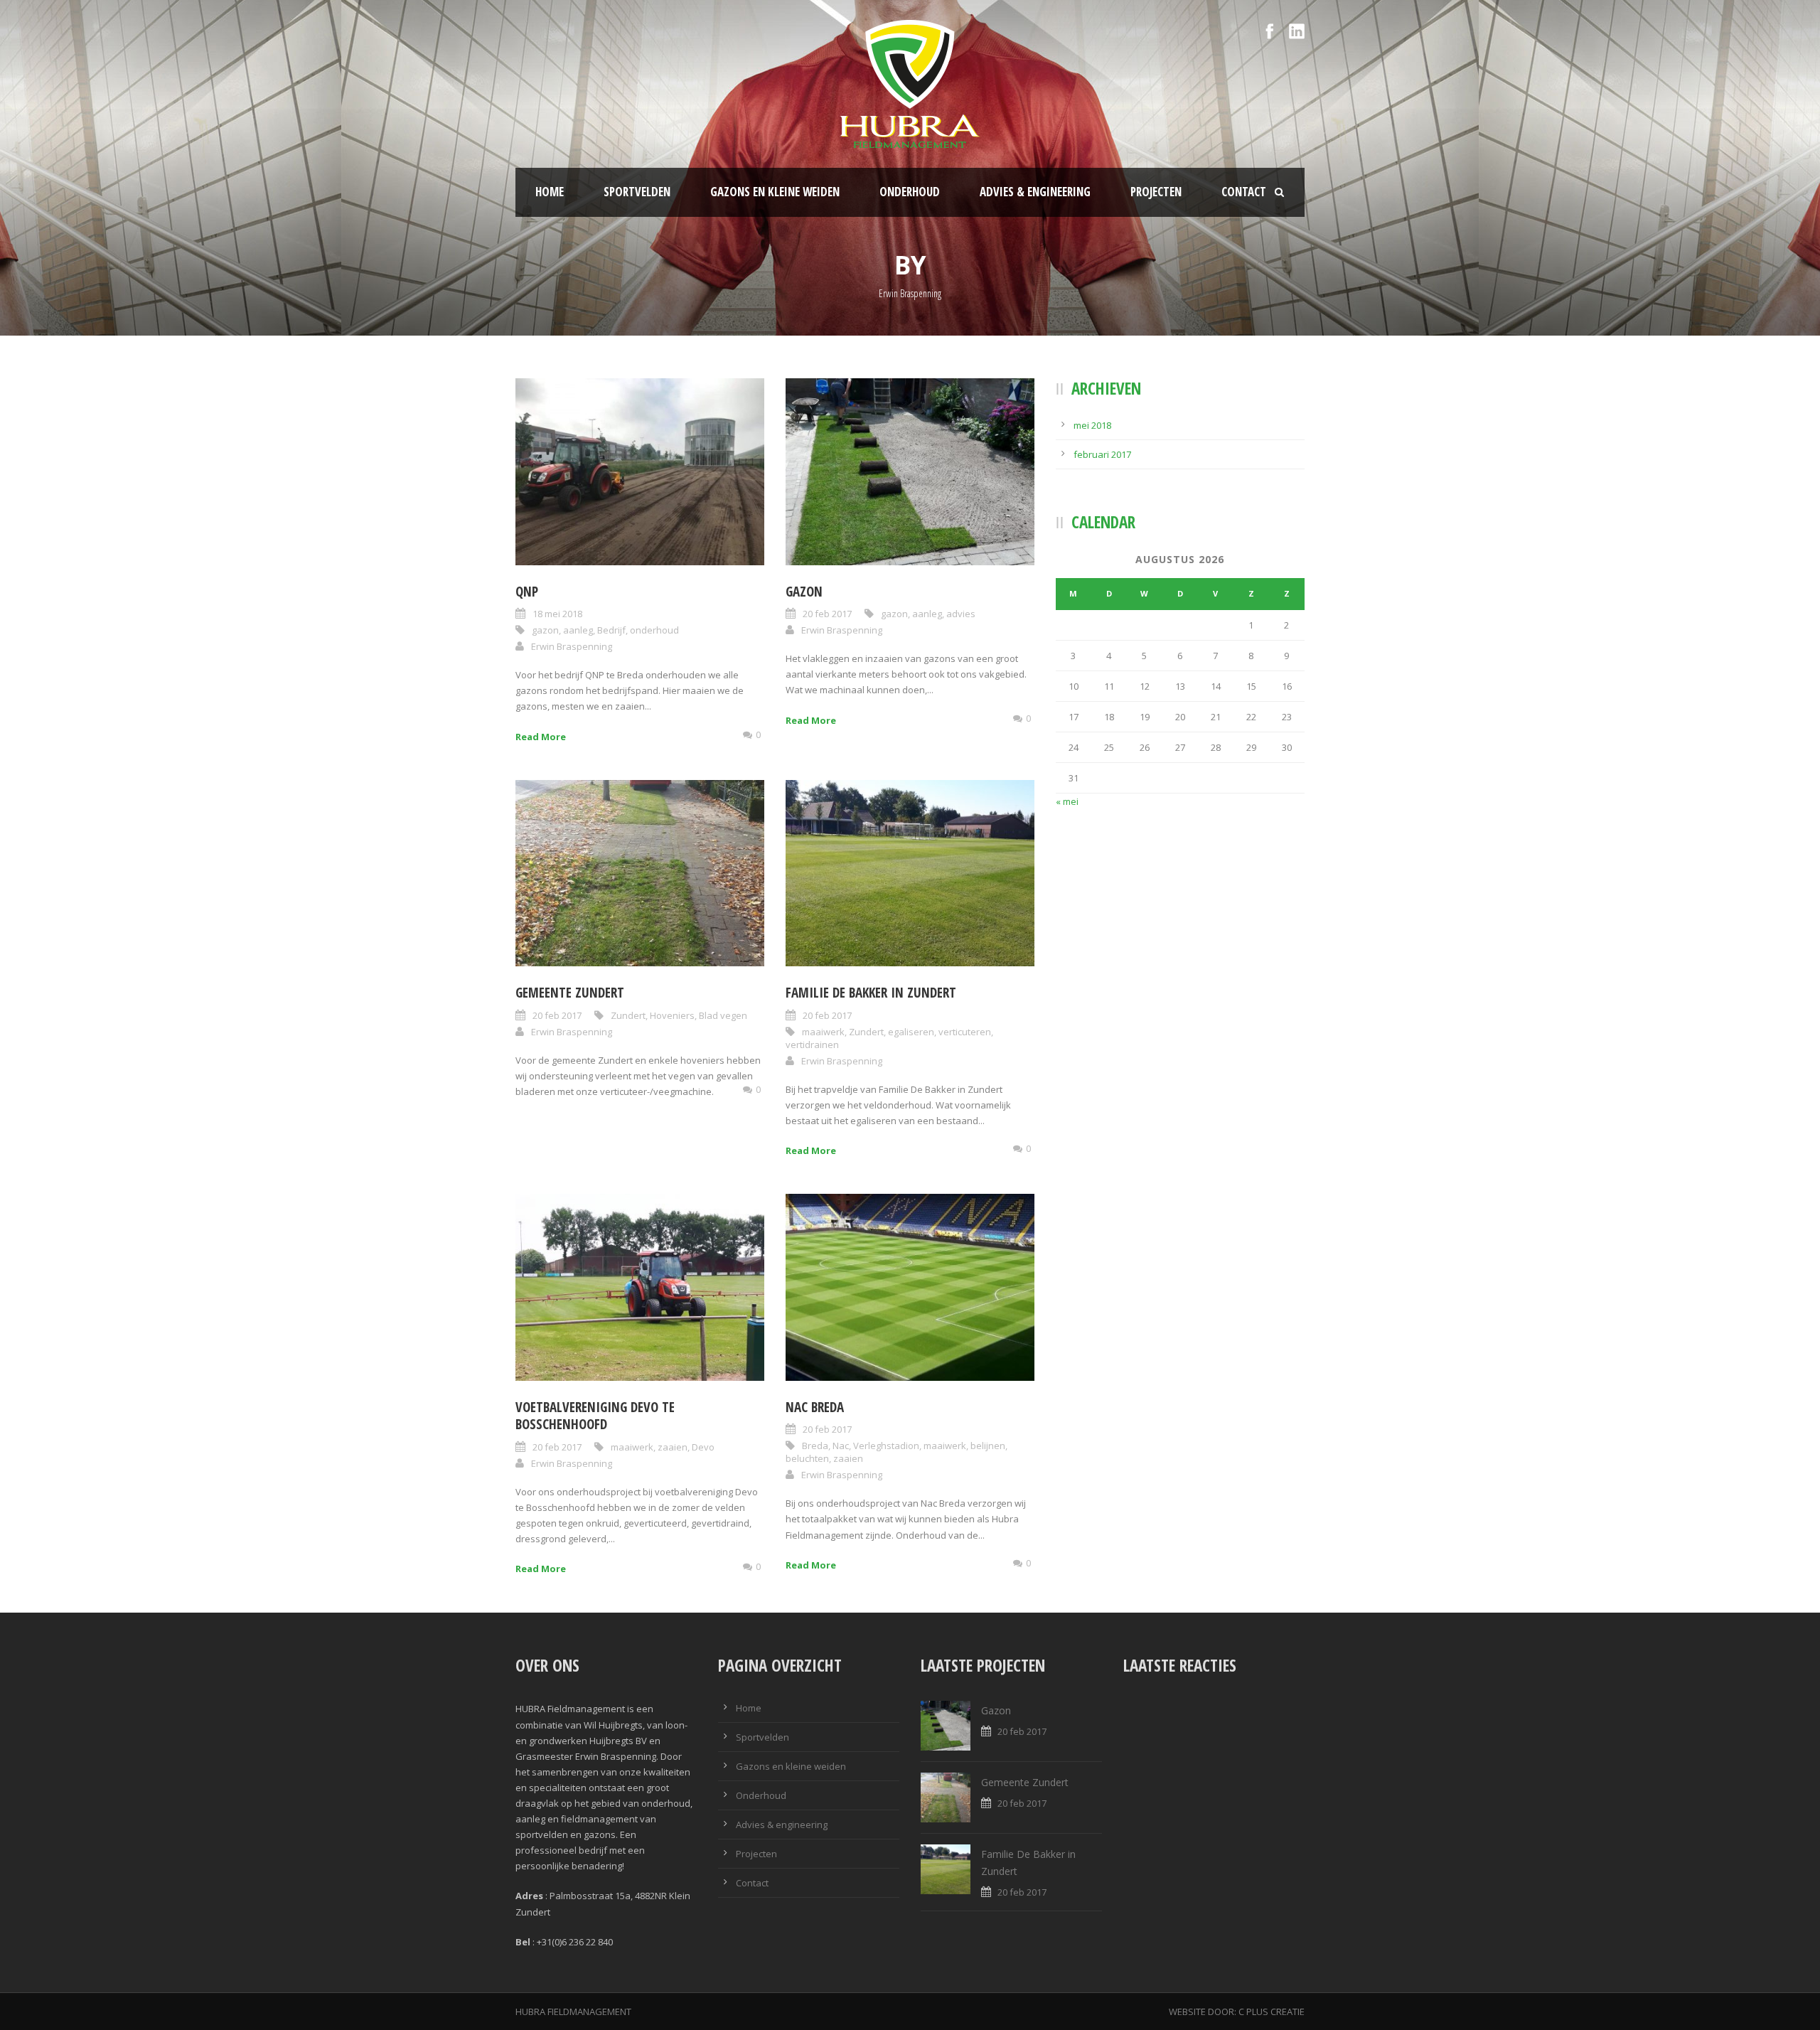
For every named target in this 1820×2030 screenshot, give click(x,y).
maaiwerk (823, 1032)
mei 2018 (1092, 425)
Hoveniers (672, 1015)
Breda (815, 1446)
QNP (527, 592)
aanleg (578, 630)
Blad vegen (723, 1015)
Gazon (804, 592)
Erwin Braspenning (572, 646)
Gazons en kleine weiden (775, 192)
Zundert (628, 1015)
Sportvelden (637, 192)
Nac (841, 1446)
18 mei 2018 (557, 614)
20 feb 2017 (827, 614)
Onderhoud (910, 192)
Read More (541, 737)
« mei (1067, 801)
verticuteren (965, 1032)
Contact (1244, 192)
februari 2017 (1102, 454)
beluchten (807, 1458)
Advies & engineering (1035, 192)
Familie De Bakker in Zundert (871, 993)
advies (961, 614)
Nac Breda (815, 1407)
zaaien (673, 1447)
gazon (545, 630)
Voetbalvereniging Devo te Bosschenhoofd (595, 1416)
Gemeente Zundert (570, 993)
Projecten (1156, 192)
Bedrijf (611, 630)
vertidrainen (812, 1045)
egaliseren (911, 1032)
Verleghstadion (886, 1446)
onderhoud (654, 630)
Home (550, 192)
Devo (703, 1447)
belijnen (988, 1446)
